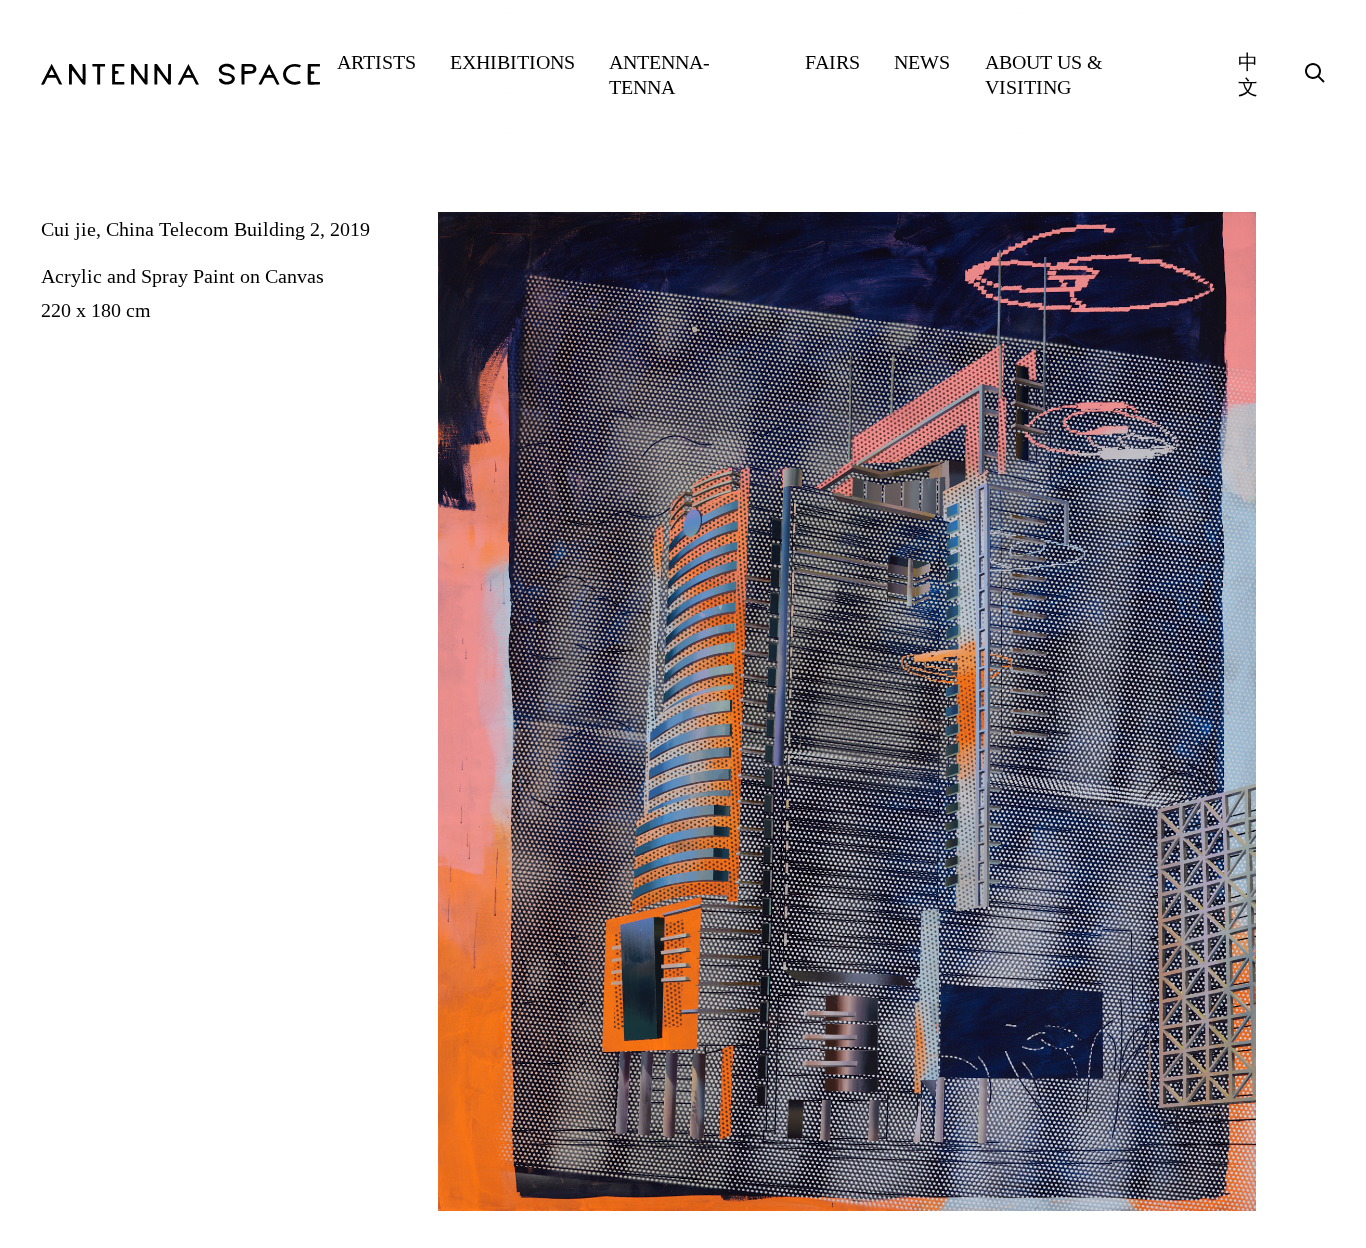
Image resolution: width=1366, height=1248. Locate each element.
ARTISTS (376, 62)
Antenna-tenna (659, 74)
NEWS (922, 62)
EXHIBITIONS (512, 62)
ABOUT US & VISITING (1044, 74)
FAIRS (832, 62)
